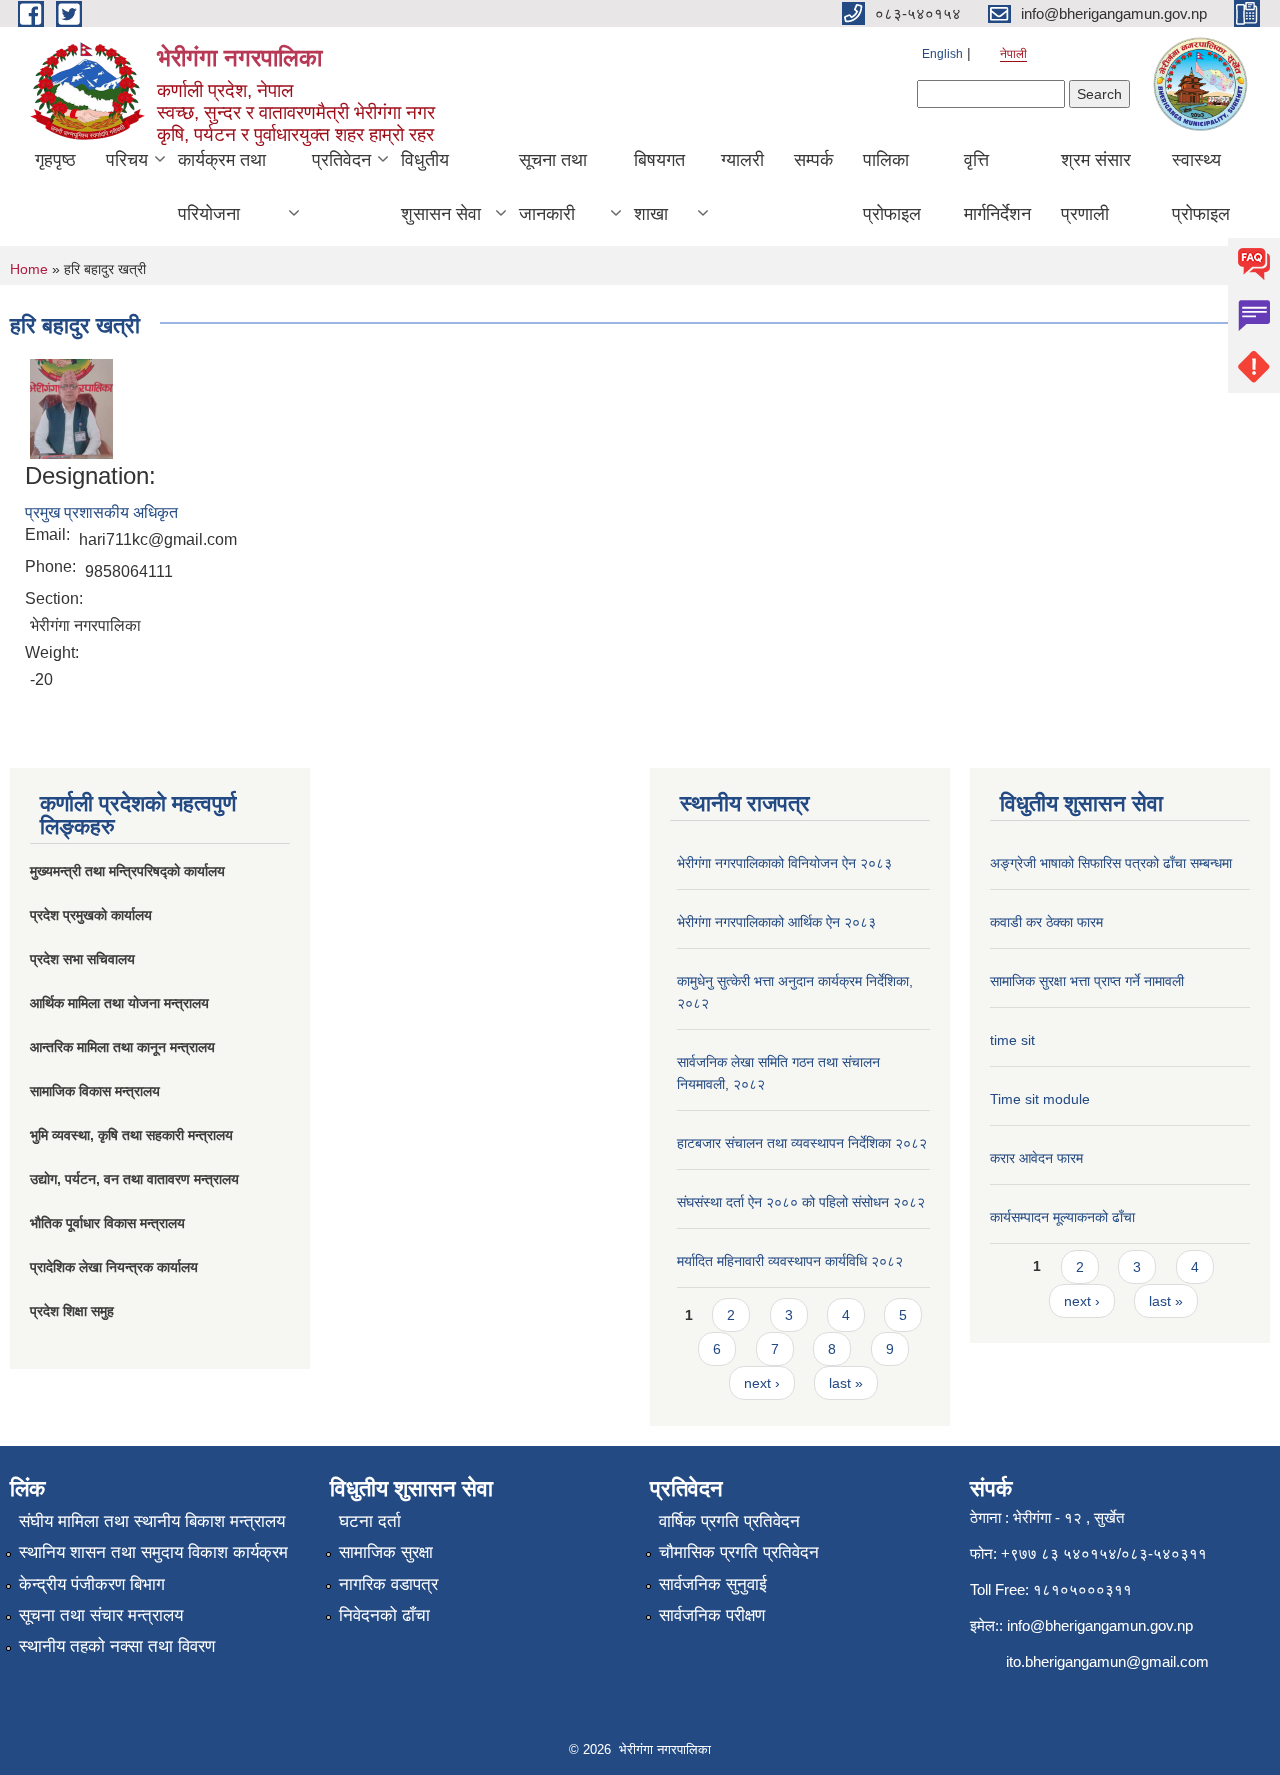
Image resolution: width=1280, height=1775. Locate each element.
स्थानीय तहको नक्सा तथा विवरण (117, 1646)
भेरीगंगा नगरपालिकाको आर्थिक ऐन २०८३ (776, 922)
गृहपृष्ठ (55, 160)
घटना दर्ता (370, 1521)
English (942, 54)
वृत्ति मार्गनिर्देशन (997, 187)
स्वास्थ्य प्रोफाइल (1201, 187)
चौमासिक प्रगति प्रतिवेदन (739, 1552)
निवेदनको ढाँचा (384, 1615)
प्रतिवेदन (341, 160)
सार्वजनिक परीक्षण (712, 1615)
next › (762, 1383)
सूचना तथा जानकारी (553, 187)
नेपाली (1013, 54)
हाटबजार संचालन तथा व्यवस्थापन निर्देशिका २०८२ (802, 1143)
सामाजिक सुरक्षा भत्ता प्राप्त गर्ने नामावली (1087, 981)
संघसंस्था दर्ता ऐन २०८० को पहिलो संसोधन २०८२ (801, 1202)
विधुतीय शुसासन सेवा (441, 187)
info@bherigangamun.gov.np (1100, 1625)
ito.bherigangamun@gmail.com (1107, 1661)
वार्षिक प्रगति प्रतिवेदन (729, 1521)
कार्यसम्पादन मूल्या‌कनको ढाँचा (1062, 1217)
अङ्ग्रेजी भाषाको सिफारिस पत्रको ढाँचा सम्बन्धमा (1111, 863)
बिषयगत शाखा (659, 187)
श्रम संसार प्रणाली (1096, 187)
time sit (1012, 1040)
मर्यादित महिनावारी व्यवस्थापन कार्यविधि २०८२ (790, 1261)
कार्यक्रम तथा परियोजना (222, 187)
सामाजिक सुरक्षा (386, 1552)
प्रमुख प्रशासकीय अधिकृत (101, 512)
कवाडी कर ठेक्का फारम (1046, 922)
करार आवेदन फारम (1036, 1158)
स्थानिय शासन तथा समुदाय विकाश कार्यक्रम (153, 1552)
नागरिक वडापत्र (388, 1584)
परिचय (127, 160)
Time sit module (1040, 1099)
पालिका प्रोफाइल (892, 187)
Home (29, 269)
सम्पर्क (813, 160)
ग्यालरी (742, 160)
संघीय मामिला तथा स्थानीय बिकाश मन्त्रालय (152, 1521)
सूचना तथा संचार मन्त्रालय (101, 1615)
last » (846, 1383)
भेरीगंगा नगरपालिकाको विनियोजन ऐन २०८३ (784, 863)
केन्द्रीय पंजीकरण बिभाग (92, 1584)
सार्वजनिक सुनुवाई (713, 1584)
